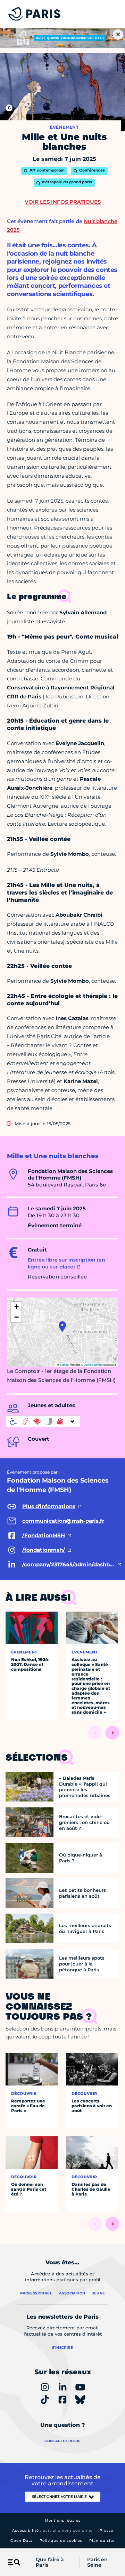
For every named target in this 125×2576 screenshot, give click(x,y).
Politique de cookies (61, 2541)
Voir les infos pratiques (63, 202)
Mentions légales (63, 2520)
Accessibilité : (52, 2531)
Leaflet (64, 1364)
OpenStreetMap (93, 1364)
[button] (62, 1327)
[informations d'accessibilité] (43, 1421)
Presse (106, 2531)
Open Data (22, 2541)
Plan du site (102, 2541)
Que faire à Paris (50, 2563)
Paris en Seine (97, 2563)
